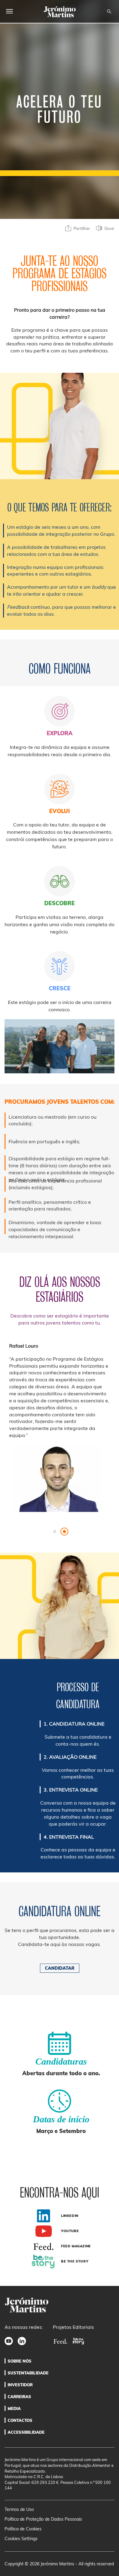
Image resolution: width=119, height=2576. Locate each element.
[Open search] (109, 12)
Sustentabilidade (28, 2373)
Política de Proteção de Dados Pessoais (43, 2519)
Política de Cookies (23, 2529)
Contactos (20, 2420)
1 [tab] (55, 1533)
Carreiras (19, 2397)
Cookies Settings (21, 2539)
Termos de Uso (19, 2509)
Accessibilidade (26, 2432)
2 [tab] (64, 1533)
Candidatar (60, 1968)
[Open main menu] (9, 11)
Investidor (20, 2385)
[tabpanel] (60, 1433)
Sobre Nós (20, 2361)
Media (14, 2408)
